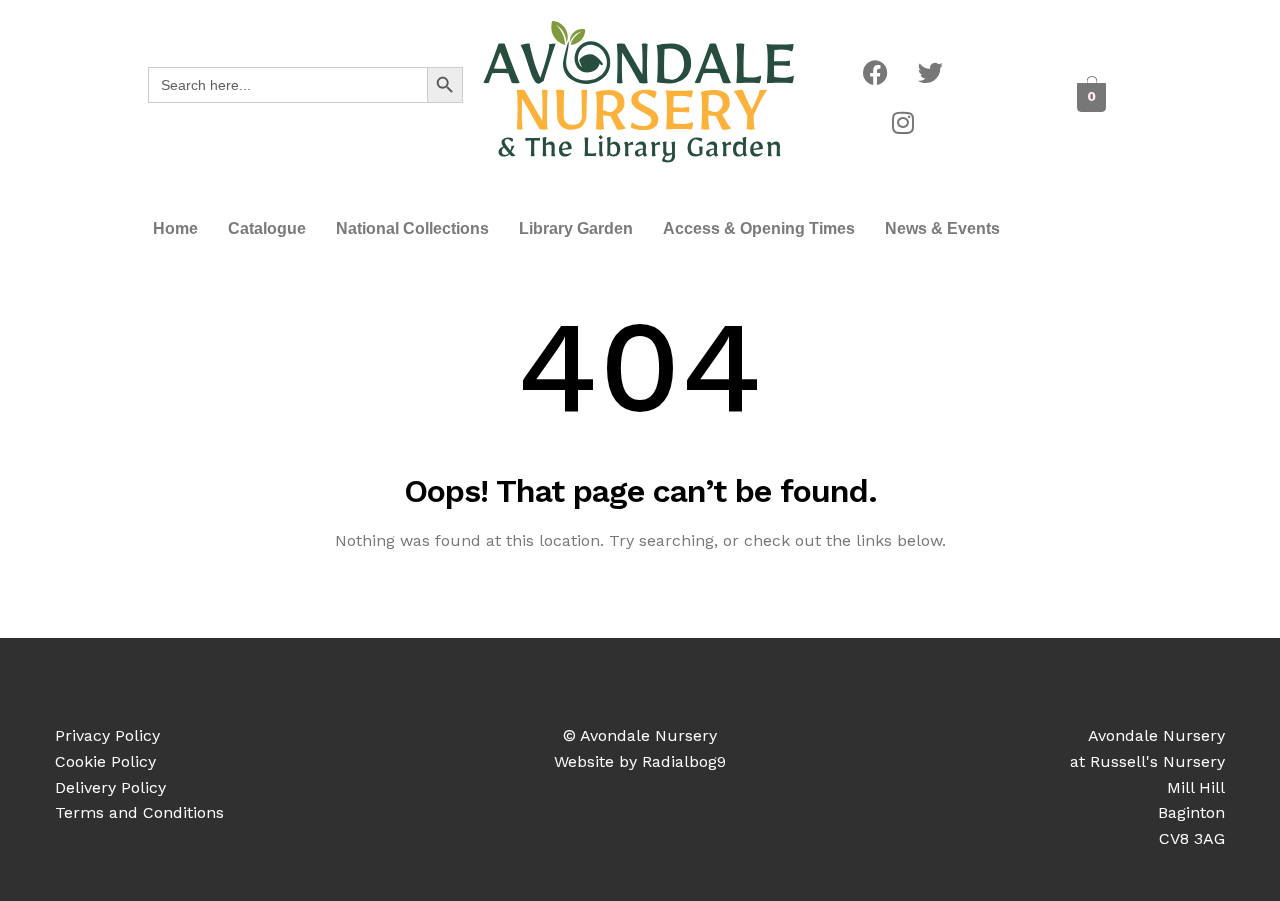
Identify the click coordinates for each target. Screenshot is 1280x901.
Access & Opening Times (759, 228)
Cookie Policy (105, 761)
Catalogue (267, 228)
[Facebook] (876, 73)
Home (175, 228)
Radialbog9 (684, 761)
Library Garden (576, 228)
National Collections (412, 228)
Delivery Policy (110, 787)
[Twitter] (931, 73)
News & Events (942, 228)
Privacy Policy (107, 735)
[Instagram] (903, 123)
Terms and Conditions (139, 812)
